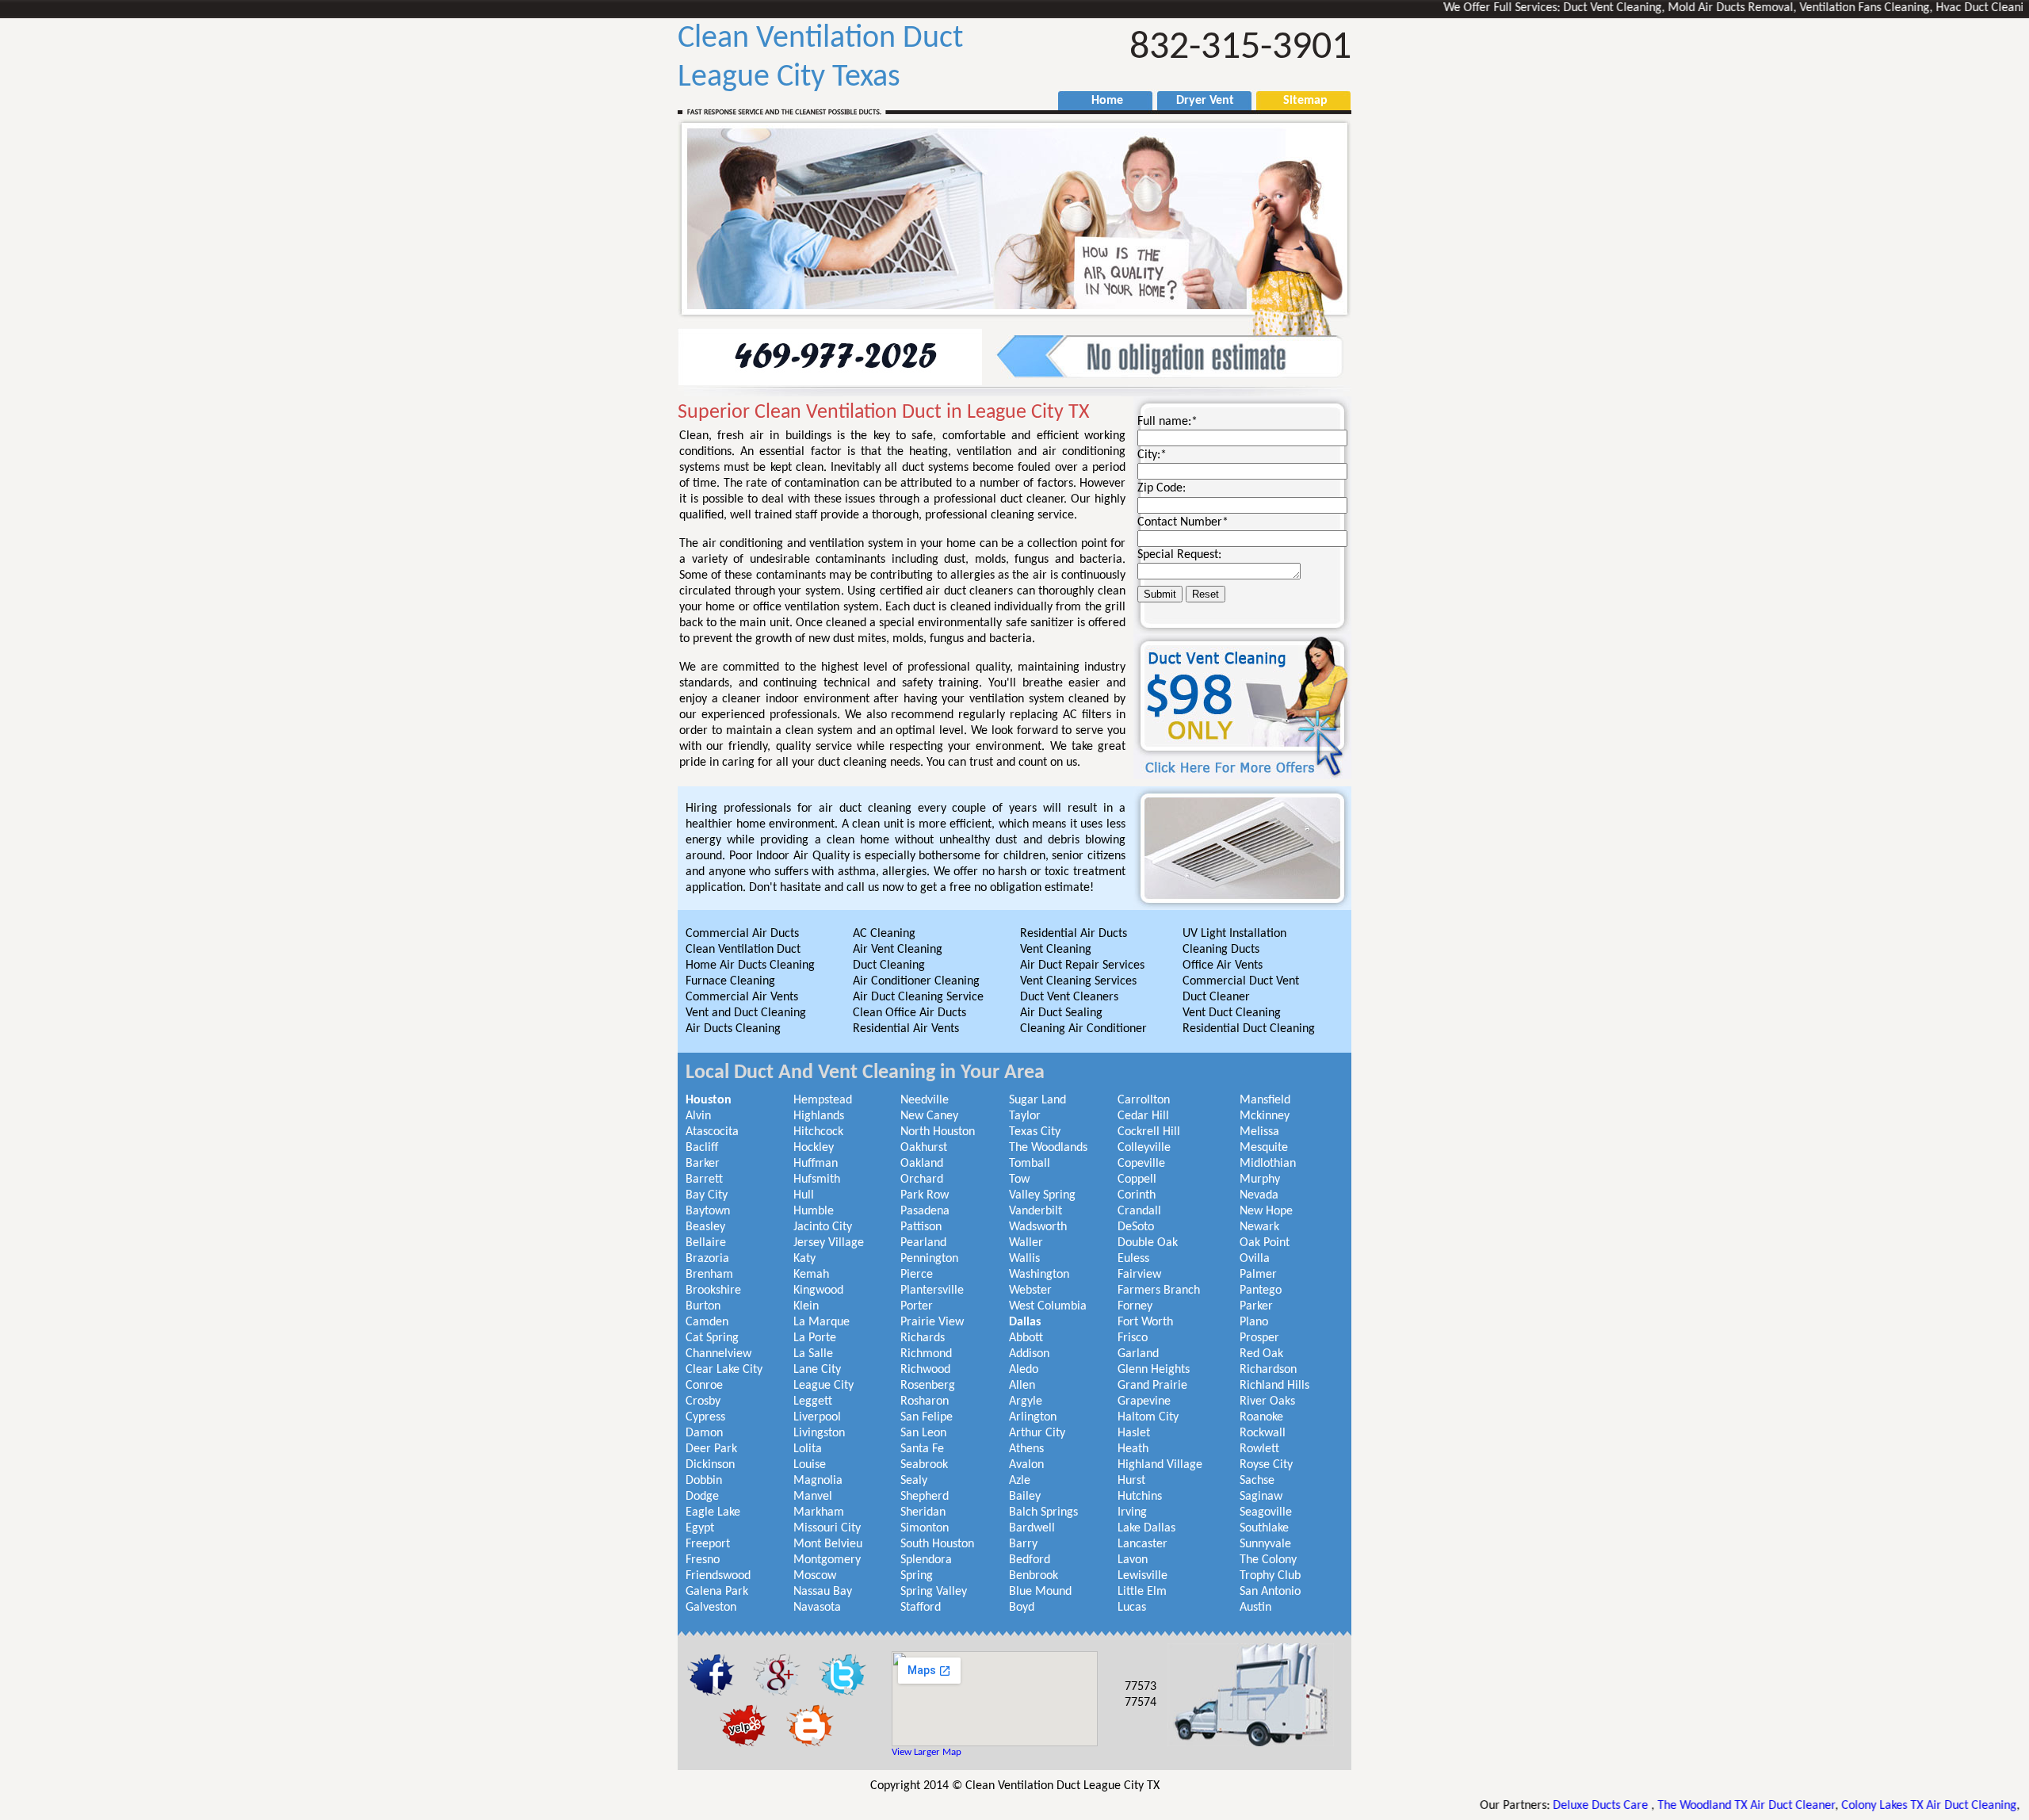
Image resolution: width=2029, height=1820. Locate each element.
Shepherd (925, 1497)
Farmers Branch (1159, 1290)
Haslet (1134, 1433)
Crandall (1139, 1211)
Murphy (1260, 1180)
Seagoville (1266, 1512)
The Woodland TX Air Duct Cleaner (1664, 1806)
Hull (804, 1195)
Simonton (925, 1528)
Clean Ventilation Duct (743, 950)
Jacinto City (823, 1227)
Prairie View (932, 1322)
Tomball (1030, 1164)
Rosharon (925, 1401)
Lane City (817, 1370)
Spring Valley (934, 1592)
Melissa (1259, 1132)
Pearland (923, 1243)
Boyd (1022, 1608)
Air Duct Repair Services (1082, 965)
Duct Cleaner (1216, 997)
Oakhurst (924, 1148)
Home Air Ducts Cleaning (750, 965)
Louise (810, 1465)
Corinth (1137, 1195)
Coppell (1137, 1180)
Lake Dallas (1146, 1528)
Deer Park (711, 1449)
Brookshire (713, 1290)
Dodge (702, 1497)
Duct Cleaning (889, 965)
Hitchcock (818, 1132)
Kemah (811, 1275)
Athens (1026, 1449)
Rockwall (1263, 1433)
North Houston (938, 1132)
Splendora (926, 1560)
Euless (1133, 1259)
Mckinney (1265, 1116)
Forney (1135, 1306)
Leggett (813, 1401)
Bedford (1030, 1560)
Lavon (1133, 1560)
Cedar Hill (1143, 1116)
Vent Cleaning (1056, 950)
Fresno (703, 1560)
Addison (1029, 1354)
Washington (1039, 1275)
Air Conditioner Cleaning (916, 981)
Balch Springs (1043, 1512)
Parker (1256, 1306)
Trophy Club (1270, 1576)
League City (823, 1386)
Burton (703, 1306)
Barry (1023, 1544)
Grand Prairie (1152, 1386)
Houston (709, 1100)
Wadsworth (1038, 1227)
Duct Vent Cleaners (1069, 997)
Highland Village (1160, 1465)
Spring (917, 1576)
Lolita (808, 1449)
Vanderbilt (1036, 1211)
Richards (923, 1338)
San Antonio (1270, 1592)
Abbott (1026, 1338)
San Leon (923, 1433)
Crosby (703, 1401)
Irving (1132, 1512)
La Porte (815, 1338)
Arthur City (1037, 1433)
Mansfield (1265, 1100)
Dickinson (710, 1465)
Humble (814, 1211)
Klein (806, 1306)
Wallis (1024, 1259)
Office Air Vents (1223, 965)
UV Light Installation (1234, 934)
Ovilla (1255, 1259)
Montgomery (827, 1560)
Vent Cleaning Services (1078, 981)
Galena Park (717, 1592)
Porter (917, 1306)
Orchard (922, 1180)
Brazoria (707, 1259)
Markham (819, 1512)
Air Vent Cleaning (898, 950)
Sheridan (923, 1512)
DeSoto (1136, 1227)
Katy (804, 1259)
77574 (1141, 1703)
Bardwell (1032, 1528)
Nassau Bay (823, 1592)
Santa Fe (922, 1449)
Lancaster (1143, 1544)
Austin (1255, 1608)
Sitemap (1297, 101)
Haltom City (1148, 1417)
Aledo (1024, 1370)
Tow (1019, 1180)
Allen (1022, 1386)
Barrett (704, 1180)
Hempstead (823, 1100)
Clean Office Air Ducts (909, 1013)
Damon (704, 1433)
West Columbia (1048, 1306)
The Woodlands (1048, 1148)
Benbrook (1034, 1576)
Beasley (705, 1227)
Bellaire (706, 1243)
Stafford (921, 1608)
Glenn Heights (1154, 1370)
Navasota (817, 1608)
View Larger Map (927, 1752)
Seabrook (924, 1465)
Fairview (1139, 1275)
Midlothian (1268, 1164)
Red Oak (1261, 1354)
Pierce (917, 1275)
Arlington (1033, 1417)
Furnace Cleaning (730, 981)
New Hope (1266, 1211)
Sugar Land (1037, 1100)
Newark (1259, 1227)
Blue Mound (1040, 1592)
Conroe (704, 1386)
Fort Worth (1145, 1322)
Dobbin (704, 1481)
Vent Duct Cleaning (1232, 1013)
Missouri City (827, 1528)
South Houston (937, 1544)
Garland (1138, 1354)
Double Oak (1148, 1243)
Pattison (921, 1227)
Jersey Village (829, 1243)
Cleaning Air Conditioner (1083, 1029)
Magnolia (818, 1481)
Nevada (1259, 1195)
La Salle (813, 1354)
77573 (1141, 1687)
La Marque (822, 1322)
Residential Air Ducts (1074, 934)
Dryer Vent (1199, 101)
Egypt (700, 1528)
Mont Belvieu (828, 1544)
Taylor (1025, 1116)
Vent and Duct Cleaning (746, 1013)
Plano (1254, 1322)
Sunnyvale (1265, 1544)
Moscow (815, 1576)
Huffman (816, 1164)
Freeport (708, 1544)
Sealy (914, 1481)
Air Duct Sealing (1061, 1013)
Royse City (1266, 1465)
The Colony (1268, 1560)
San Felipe (927, 1417)
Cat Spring (712, 1338)
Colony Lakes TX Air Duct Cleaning (1846, 1806)
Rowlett (1259, 1449)
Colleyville (1144, 1148)
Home (1099, 101)
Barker (703, 1164)
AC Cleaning (884, 934)
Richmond (926, 1354)
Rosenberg (928, 1386)
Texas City (1035, 1132)
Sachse (1257, 1481)
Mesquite (1264, 1148)
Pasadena (925, 1211)
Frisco (1133, 1338)
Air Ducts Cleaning (733, 1029)
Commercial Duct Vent (1241, 981)
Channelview (718, 1354)
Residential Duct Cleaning (1249, 1029)
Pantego (1261, 1290)
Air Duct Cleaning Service (918, 997)
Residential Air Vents (906, 1029)
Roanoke (1261, 1417)
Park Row (925, 1195)
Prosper (1259, 1338)
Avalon (1026, 1465)
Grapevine (1144, 1401)
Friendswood (718, 1576)
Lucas (1132, 1608)
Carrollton (1144, 1100)
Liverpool (817, 1417)
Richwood (925, 1370)
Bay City (707, 1195)
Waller (1026, 1243)
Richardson (1268, 1370)
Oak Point (1265, 1243)
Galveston (711, 1608)
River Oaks (1267, 1401)
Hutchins (1140, 1497)
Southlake (1264, 1528)
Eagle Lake (713, 1512)
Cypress (705, 1417)
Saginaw (1261, 1497)
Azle (1020, 1481)
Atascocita (712, 1132)
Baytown (708, 1211)
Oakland (922, 1164)
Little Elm (1142, 1592)
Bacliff (702, 1148)
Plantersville (932, 1290)
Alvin (698, 1116)
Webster (1030, 1290)
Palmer (1258, 1275)
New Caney (929, 1116)
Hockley (814, 1148)
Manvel (813, 1497)
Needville (925, 1100)
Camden (707, 1322)
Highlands (819, 1116)
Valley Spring (1042, 1195)
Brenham (709, 1275)
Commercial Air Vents (742, 997)
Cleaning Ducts (1221, 950)
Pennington (929, 1259)
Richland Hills (1274, 1386)
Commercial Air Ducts (742, 934)
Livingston (819, 1433)
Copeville (1141, 1164)
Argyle (1026, 1401)
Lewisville (1143, 1576)
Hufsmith (817, 1180)
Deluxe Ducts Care (1519, 1806)
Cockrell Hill (1149, 1132)
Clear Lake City (724, 1370)
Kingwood (818, 1290)
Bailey (1025, 1497)
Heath (1133, 1449)
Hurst (1131, 1481)
